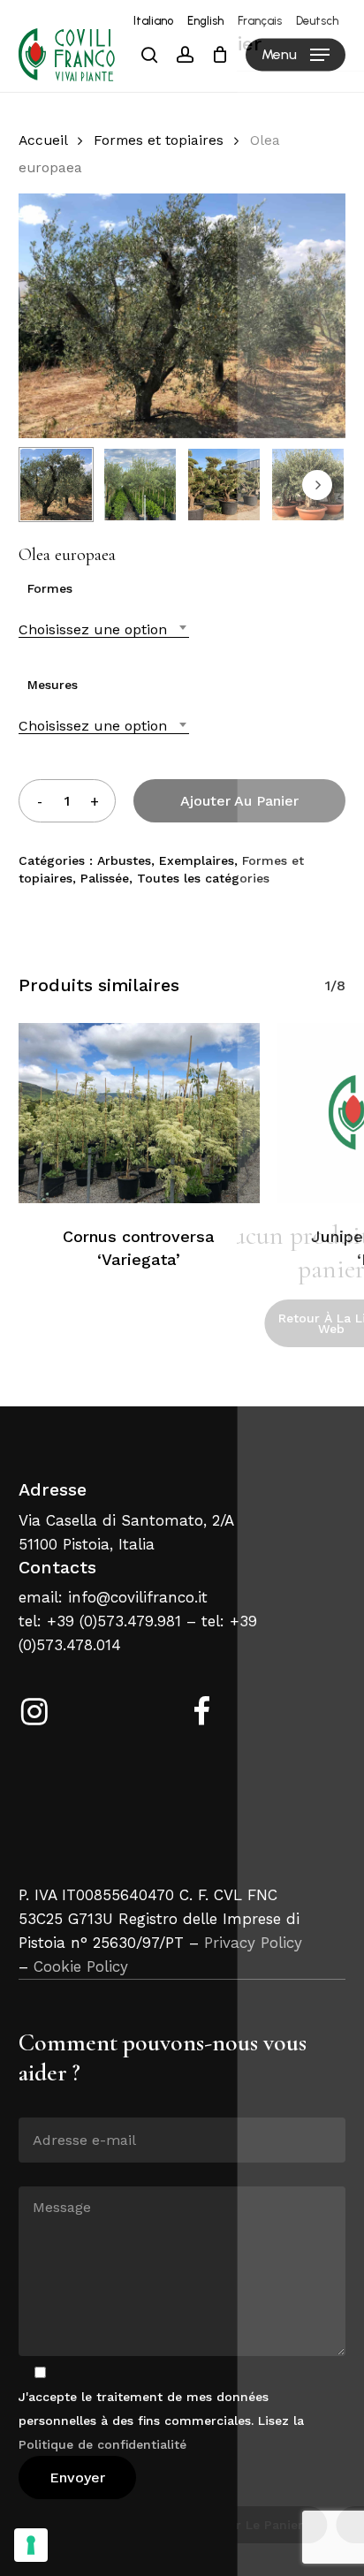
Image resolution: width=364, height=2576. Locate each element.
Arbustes (124, 860)
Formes (50, 588)
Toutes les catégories (203, 878)
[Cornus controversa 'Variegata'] (139, 1113)
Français (260, 21)
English (205, 21)
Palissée (105, 878)
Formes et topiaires (159, 140)
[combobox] (104, 629)
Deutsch (317, 21)
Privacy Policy (253, 1943)
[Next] (317, 485)
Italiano (153, 21)
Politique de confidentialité (102, 2444)
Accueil (43, 140)
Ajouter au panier (239, 801)
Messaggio (51, 2173)
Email (36, 2104)
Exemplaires (197, 860)
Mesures (53, 685)
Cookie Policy (81, 1966)
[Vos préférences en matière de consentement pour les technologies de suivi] (31, 2545)
